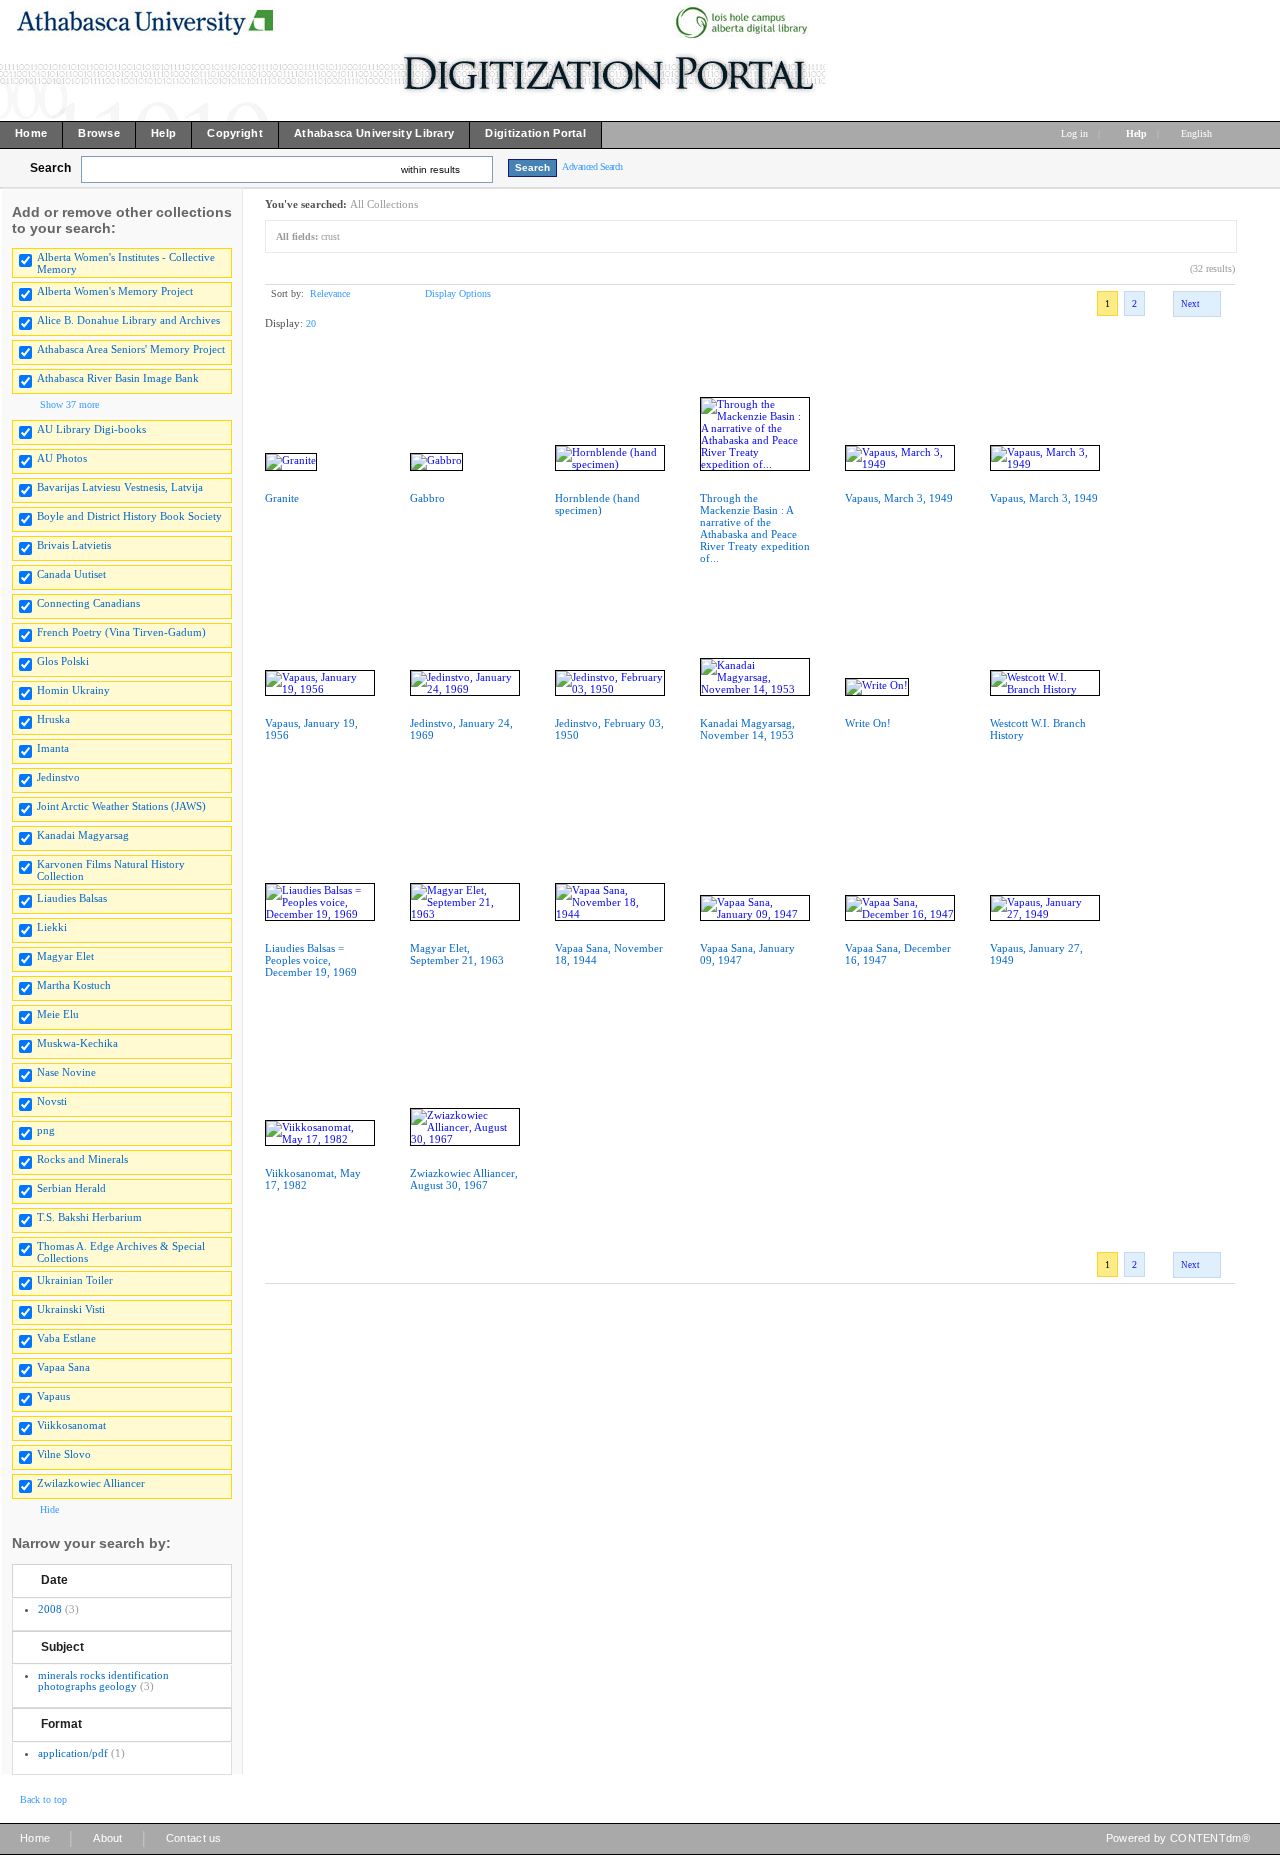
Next (1190, 304)
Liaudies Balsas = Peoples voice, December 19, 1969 (311, 960)
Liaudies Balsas (72, 898)
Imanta (53, 748)
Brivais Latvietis (74, 545)
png (46, 1130)
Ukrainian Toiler (75, 1280)
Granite (282, 498)
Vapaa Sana (63, 1367)
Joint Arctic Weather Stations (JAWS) (121, 806)
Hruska (53, 719)
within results (430, 169)
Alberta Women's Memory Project (115, 291)
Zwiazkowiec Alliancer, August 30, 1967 (464, 1179)
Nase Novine (66, 1072)
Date (54, 1580)
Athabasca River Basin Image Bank (118, 378)
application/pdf (73, 1753)
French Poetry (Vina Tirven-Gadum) (121, 632)
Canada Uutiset (71, 574)
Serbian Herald (71, 1188)
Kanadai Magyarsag (83, 835)
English (1198, 133)
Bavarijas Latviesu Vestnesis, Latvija (120, 487)
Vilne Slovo (64, 1454)
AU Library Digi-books (91, 429)
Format (61, 1724)
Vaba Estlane (66, 1338)
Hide (49, 1509)
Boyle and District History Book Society (129, 516)
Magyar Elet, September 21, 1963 (457, 954)
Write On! (868, 723)
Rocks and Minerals (82, 1159)
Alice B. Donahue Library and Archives (128, 320)
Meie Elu (58, 1014)
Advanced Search (592, 166)
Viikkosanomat (71, 1425)
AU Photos (62, 458)
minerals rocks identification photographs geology (103, 1680)
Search (50, 168)
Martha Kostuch (74, 985)
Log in (1074, 133)
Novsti (52, 1101)
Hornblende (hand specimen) (597, 504)
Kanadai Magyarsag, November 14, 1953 (747, 729)
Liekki (52, 927)
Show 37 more (69, 404)
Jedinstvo (58, 777)
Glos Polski (63, 661)
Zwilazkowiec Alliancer (91, 1483)
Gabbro (427, 498)
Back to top (43, 1799)
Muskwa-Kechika (77, 1043)
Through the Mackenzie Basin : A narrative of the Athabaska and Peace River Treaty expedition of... (755, 528)
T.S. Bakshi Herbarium (89, 1217)
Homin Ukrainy (73, 690)
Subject (62, 1647)
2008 (50, 1609)
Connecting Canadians (88, 603)
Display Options (458, 293)
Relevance (330, 293)
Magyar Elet (65, 956)
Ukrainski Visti (71, 1309)
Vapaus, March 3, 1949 (899, 498)
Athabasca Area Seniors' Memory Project (131, 349)
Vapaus (53, 1396)
